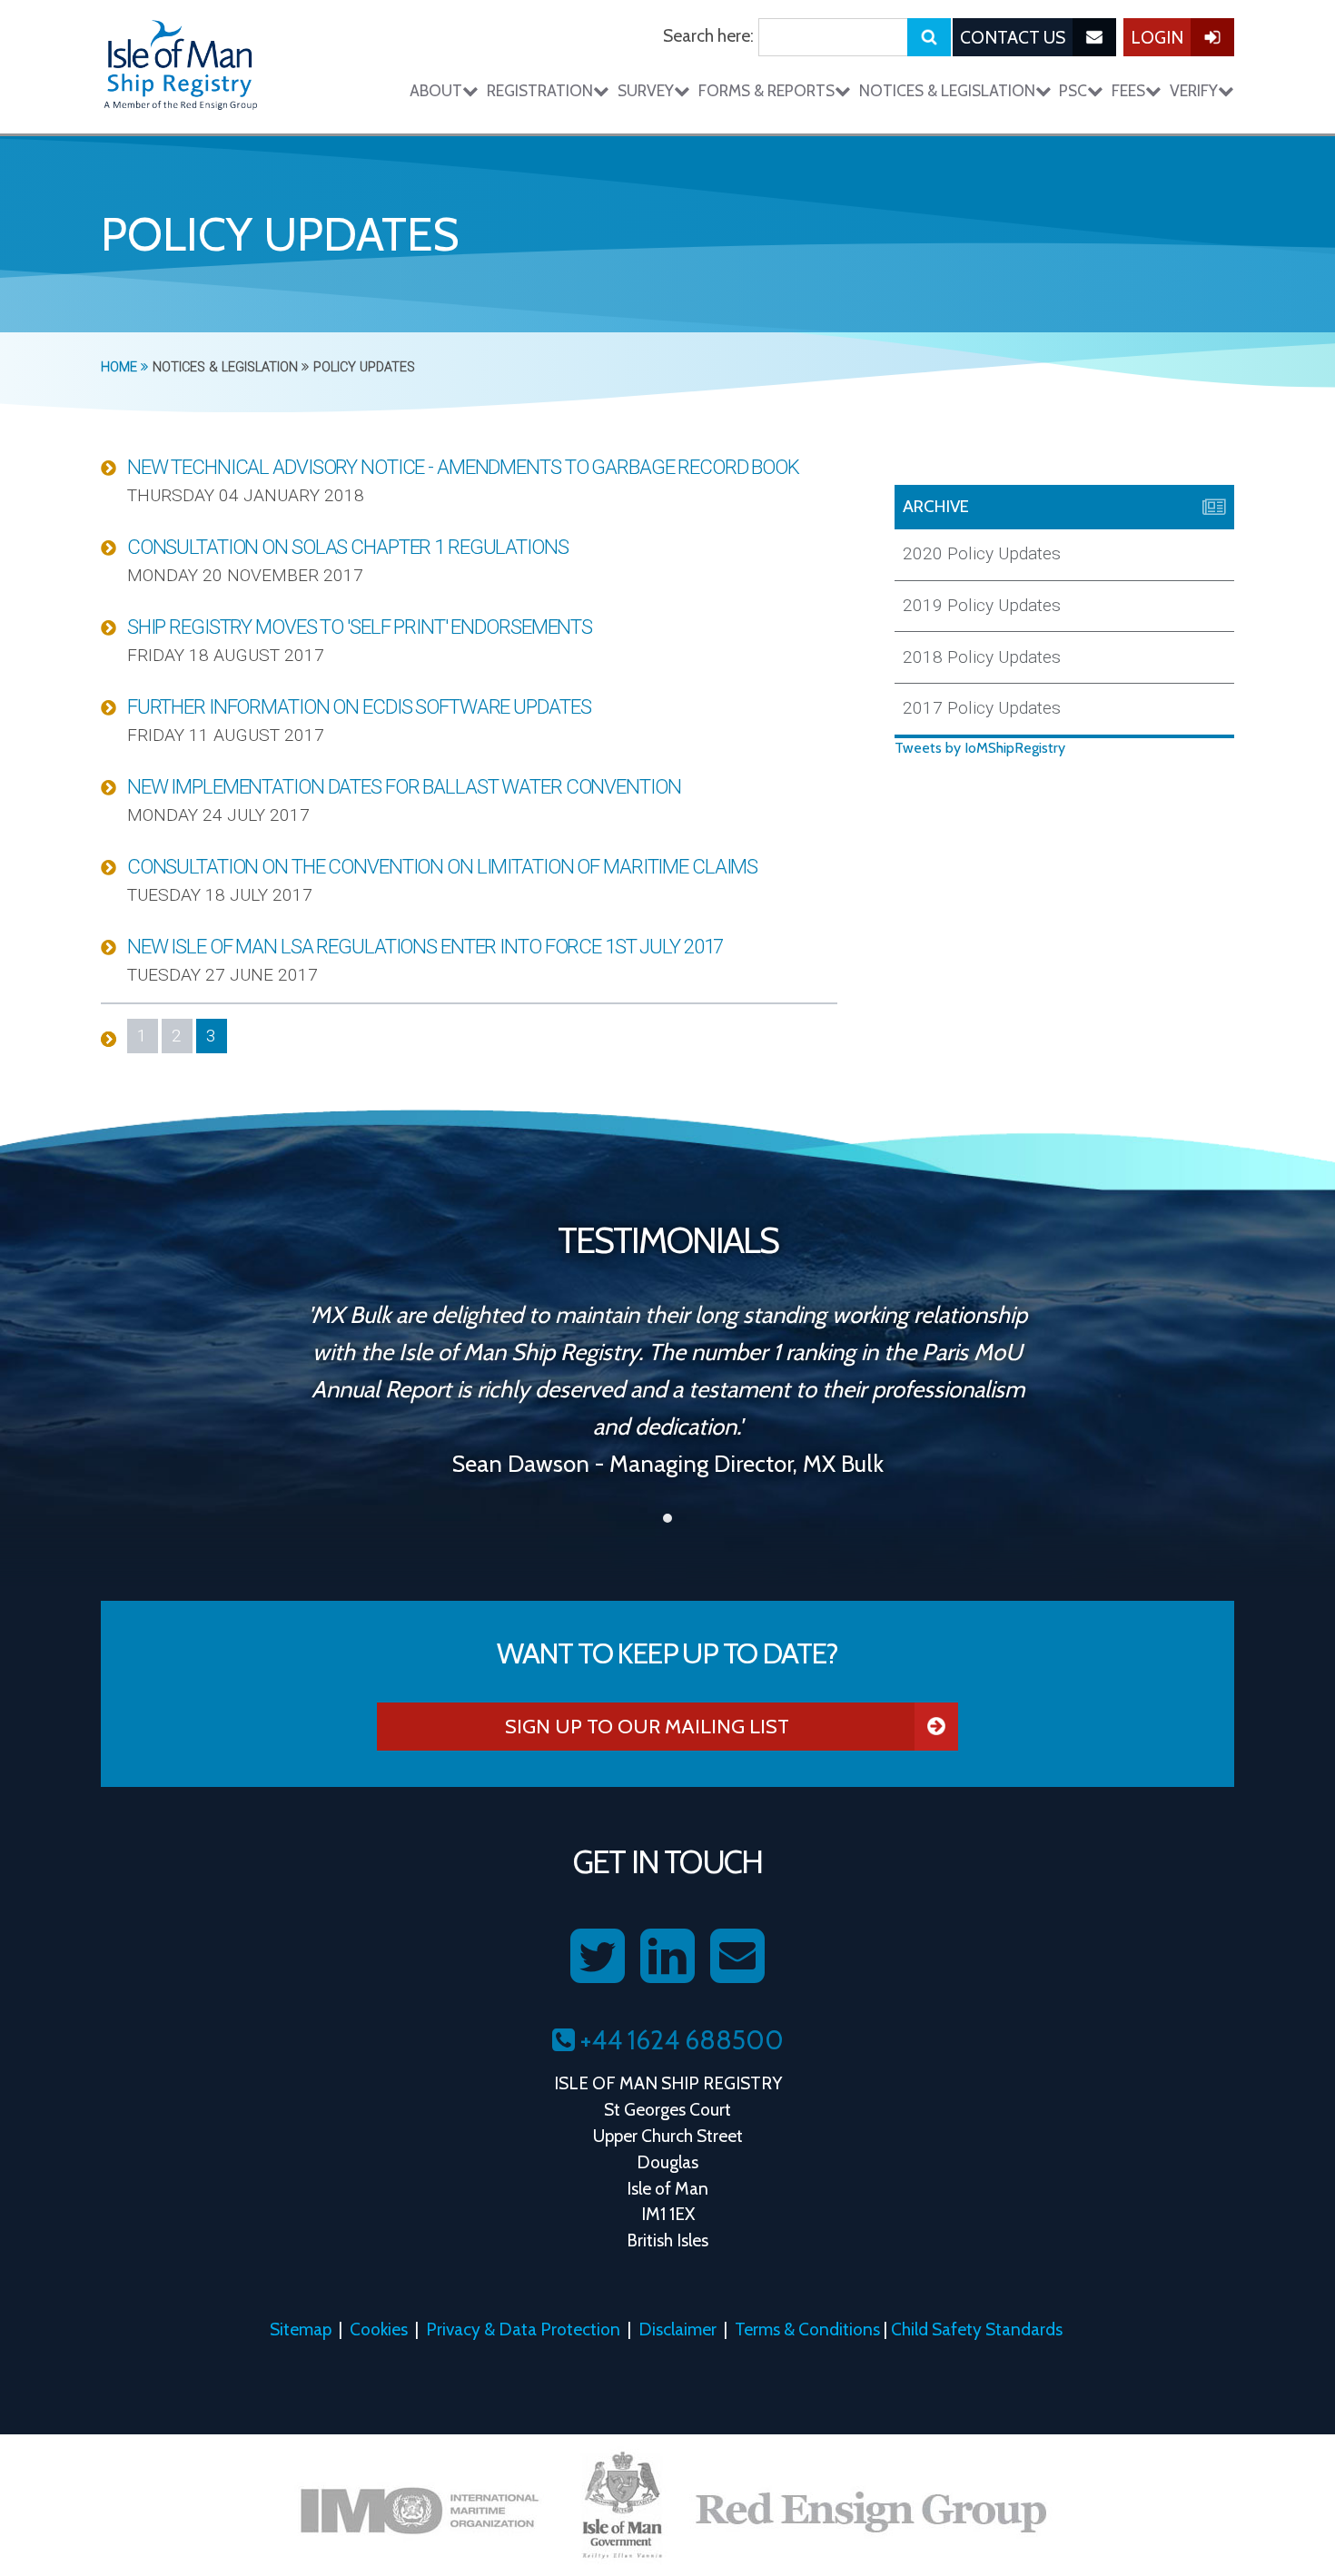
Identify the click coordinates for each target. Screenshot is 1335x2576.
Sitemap (301, 2329)
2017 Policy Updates (982, 708)
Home (121, 367)
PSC (1073, 90)
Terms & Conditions (807, 2329)
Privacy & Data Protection (523, 2329)
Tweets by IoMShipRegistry (980, 748)
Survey (646, 90)
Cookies (379, 2329)
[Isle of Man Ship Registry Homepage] (181, 67)
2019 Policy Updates (982, 605)
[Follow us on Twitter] (598, 1957)
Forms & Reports (766, 90)
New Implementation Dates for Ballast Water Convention (404, 786)
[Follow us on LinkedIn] (667, 1957)
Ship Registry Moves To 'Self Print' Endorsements (360, 627)
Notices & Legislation (947, 90)
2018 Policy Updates (982, 657)
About (436, 90)
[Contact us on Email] (737, 1957)
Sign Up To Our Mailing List (647, 1726)
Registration (540, 90)
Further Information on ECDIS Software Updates (359, 706)
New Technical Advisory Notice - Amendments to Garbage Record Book (463, 467)
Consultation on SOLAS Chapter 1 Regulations (348, 547)
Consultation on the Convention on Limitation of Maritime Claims (442, 866)
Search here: (708, 35)
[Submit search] (929, 37)
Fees (1128, 90)
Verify (1194, 90)
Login (1157, 37)
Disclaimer (677, 2329)
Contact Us (1013, 37)
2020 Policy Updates (982, 553)
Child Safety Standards (977, 2329)
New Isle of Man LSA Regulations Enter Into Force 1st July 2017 (425, 946)
